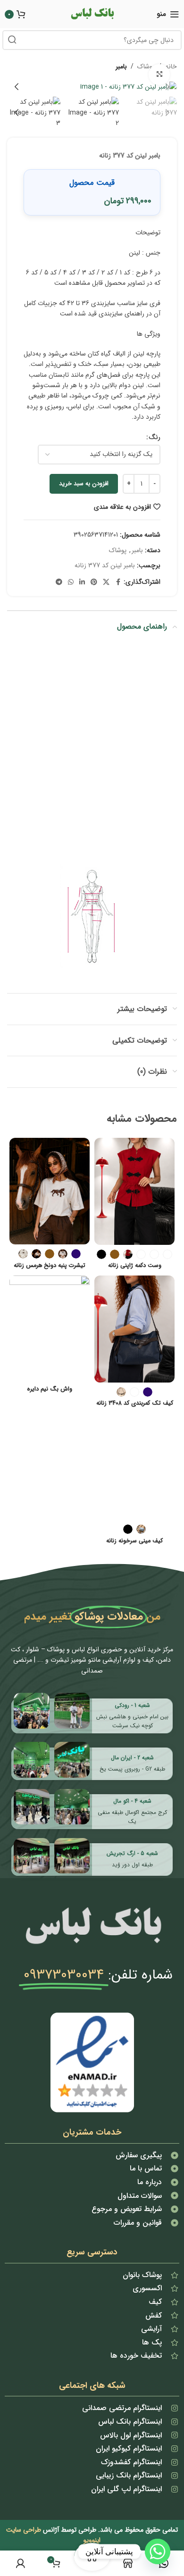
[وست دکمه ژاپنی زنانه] (134, 1191)
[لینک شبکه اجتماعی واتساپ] (71, 582)
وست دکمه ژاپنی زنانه (135, 1266)
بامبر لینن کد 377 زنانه (105, 565)
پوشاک (118, 550)
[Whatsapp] (158, 2551)
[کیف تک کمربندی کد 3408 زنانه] (134, 1329)
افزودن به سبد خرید (84, 484)
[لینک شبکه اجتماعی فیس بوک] (118, 582)
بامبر (121, 66)
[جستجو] (12, 40)
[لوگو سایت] (92, 14)
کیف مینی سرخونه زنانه (134, 1541)
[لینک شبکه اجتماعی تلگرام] (59, 582)
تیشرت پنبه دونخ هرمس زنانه (50, 1266)
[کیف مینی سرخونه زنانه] (134, 1467)
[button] (167, 87)
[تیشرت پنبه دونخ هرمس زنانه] (50, 1191)
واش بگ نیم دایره (50, 1389)
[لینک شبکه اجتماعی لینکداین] (82, 582)
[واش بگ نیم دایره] (50, 1329)
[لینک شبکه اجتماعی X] (106, 582)
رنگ (155, 437)
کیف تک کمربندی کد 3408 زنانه (135, 1404)
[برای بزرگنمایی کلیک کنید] (159, 75)
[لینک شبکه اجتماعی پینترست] (94, 582)
